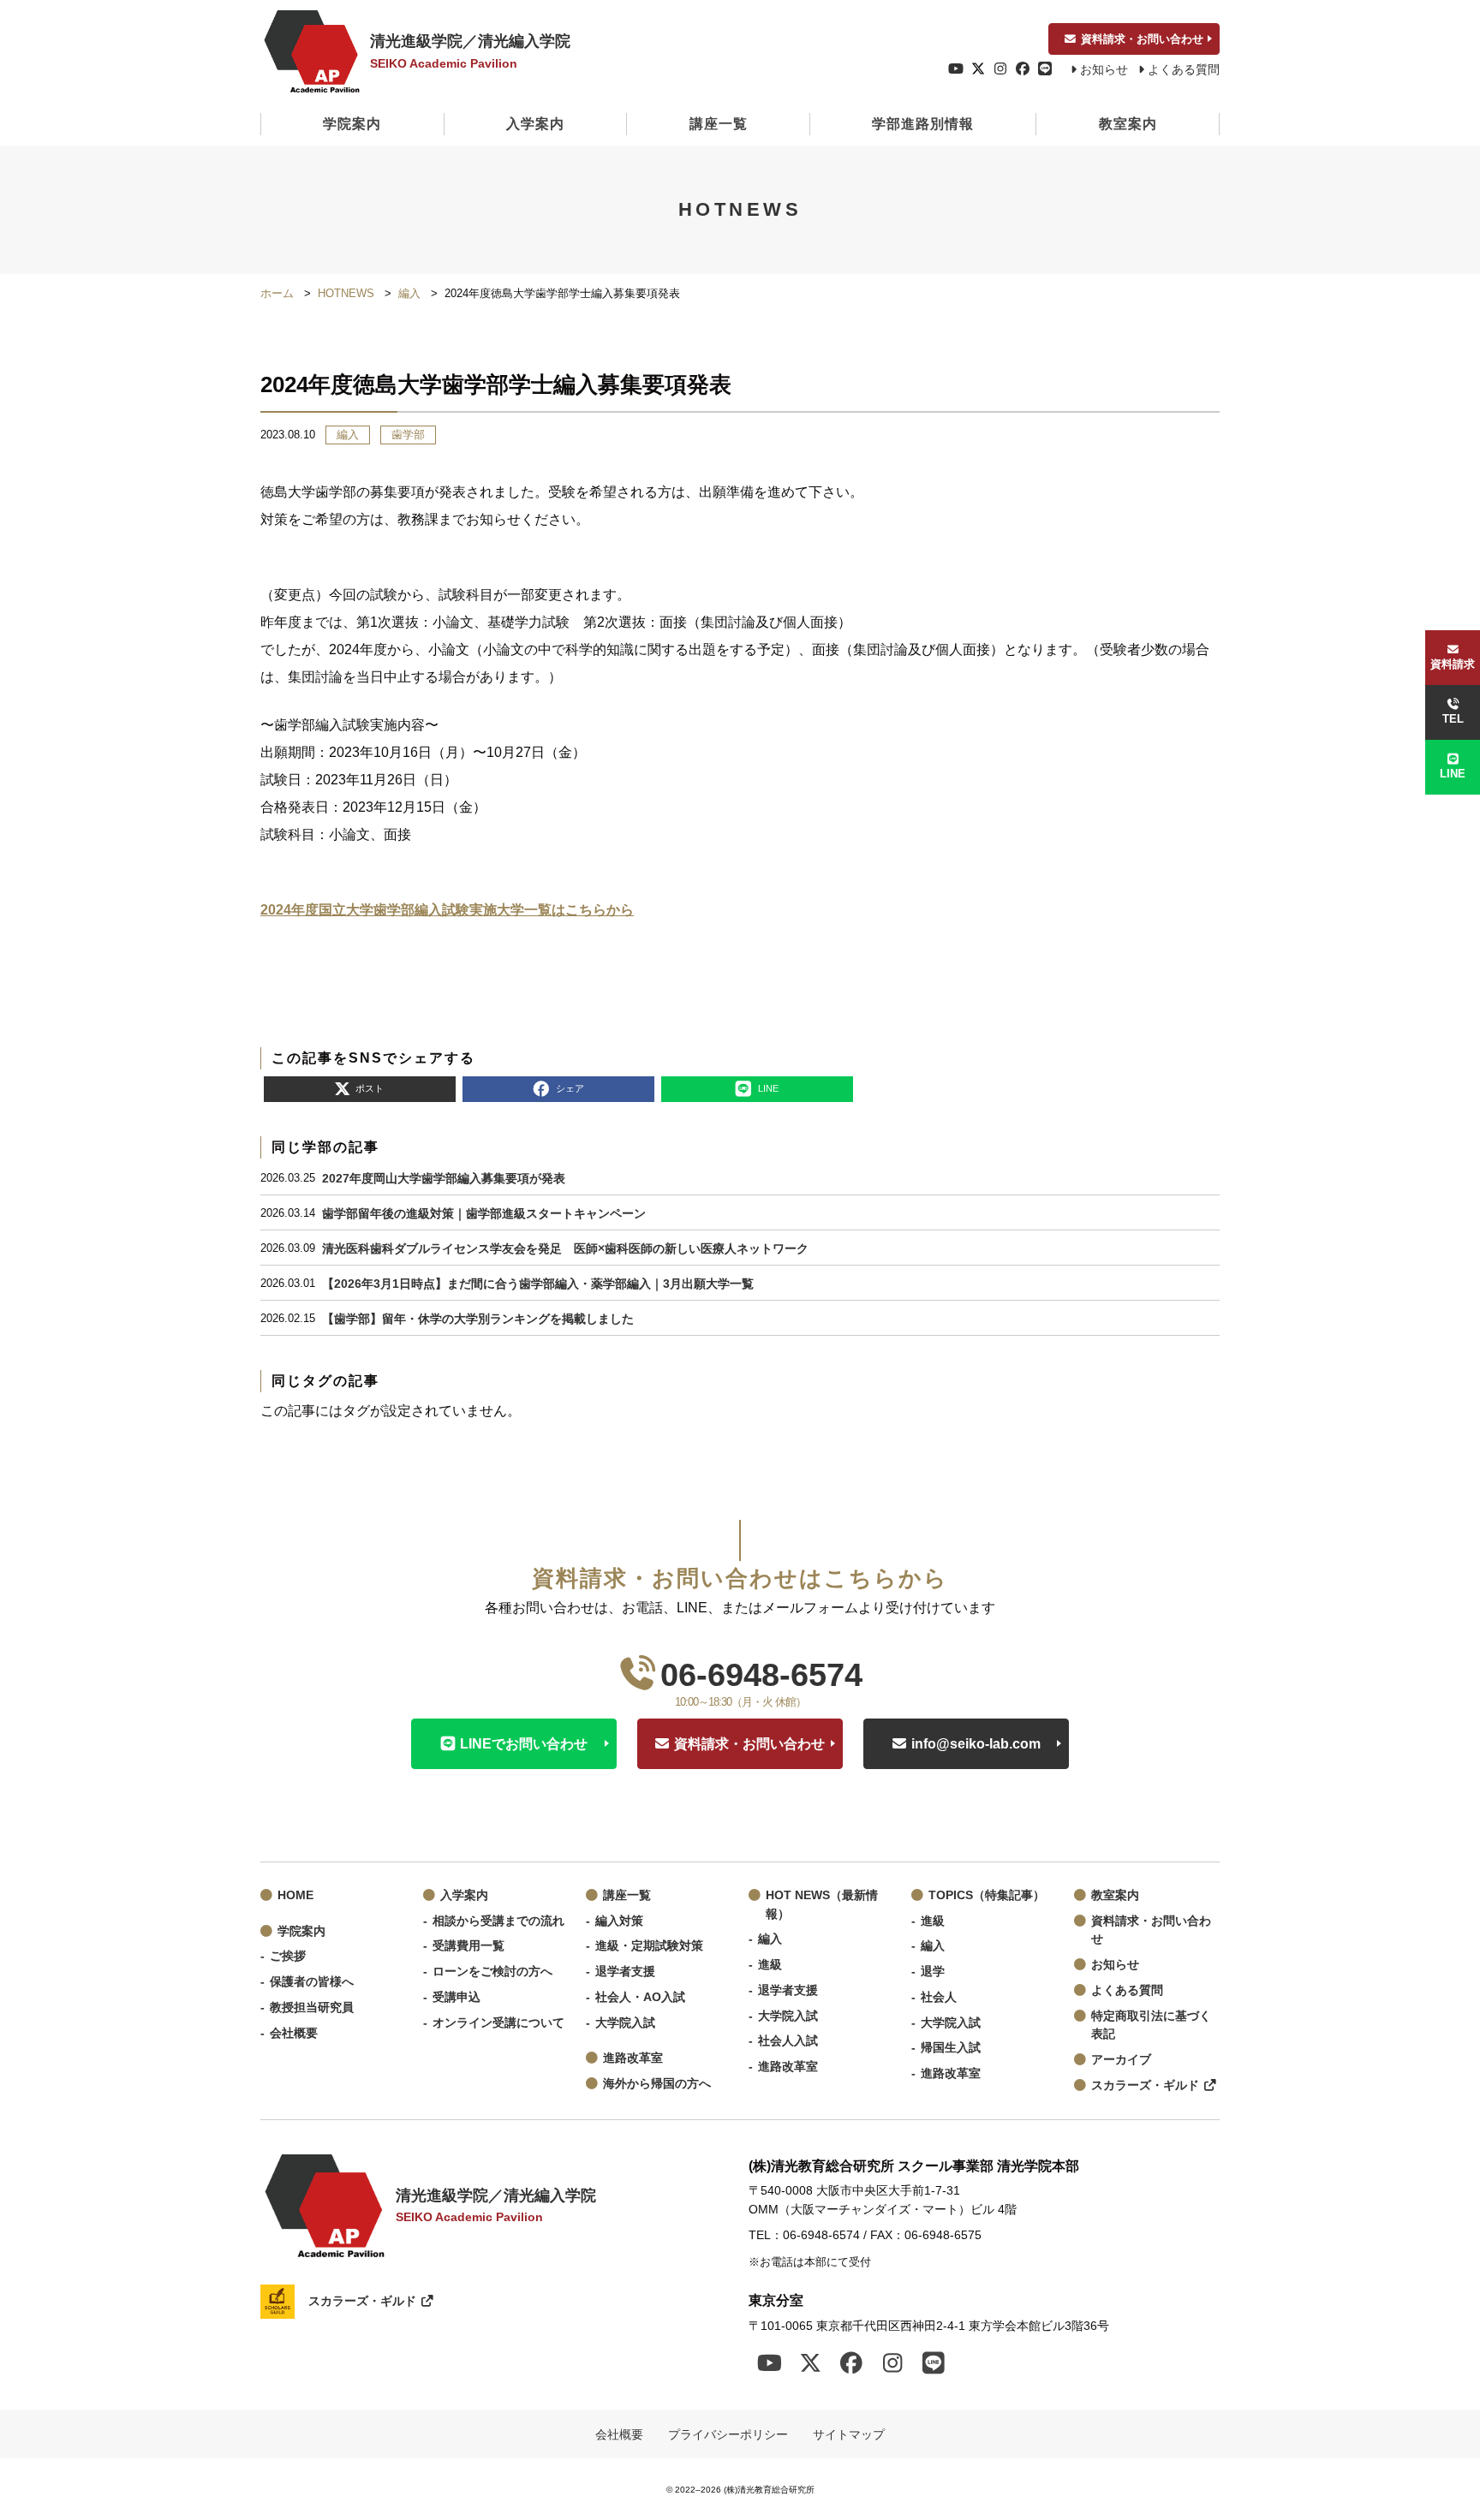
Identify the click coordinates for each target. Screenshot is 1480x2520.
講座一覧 (719, 124)
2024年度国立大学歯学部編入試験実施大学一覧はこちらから (447, 910)
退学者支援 (625, 1972)
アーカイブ (1121, 2060)
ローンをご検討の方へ (492, 1972)
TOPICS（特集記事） (987, 1895)
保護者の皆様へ (312, 1982)
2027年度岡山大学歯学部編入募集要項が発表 (444, 1178)
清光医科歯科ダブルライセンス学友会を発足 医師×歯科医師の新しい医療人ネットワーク (565, 1248)
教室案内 (1128, 124)
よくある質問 (1184, 70)
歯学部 (408, 435)
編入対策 (619, 1921)
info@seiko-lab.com (976, 1744)
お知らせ (1104, 70)
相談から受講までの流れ (498, 1921)
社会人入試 (788, 2041)
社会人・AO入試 (640, 1997)
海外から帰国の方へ (657, 2084)
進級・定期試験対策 (649, 1946)
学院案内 (352, 124)
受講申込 (457, 1997)
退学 (933, 1972)
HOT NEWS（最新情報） (822, 1905)
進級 (770, 1965)
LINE (1453, 774)
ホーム (277, 293)
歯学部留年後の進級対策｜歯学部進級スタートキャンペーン (484, 1213)
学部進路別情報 (923, 124)
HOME (295, 1895)
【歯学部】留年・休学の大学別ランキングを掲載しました (478, 1319)
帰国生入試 (951, 2048)
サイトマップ (849, 2434)
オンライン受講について (498, 2023)
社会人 (939, 1997)
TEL (1453, 719)
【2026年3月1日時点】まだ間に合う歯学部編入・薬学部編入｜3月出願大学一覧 (538, 1284)
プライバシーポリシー (728, 2434)
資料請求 (1453, 664)
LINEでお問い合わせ (524, 1744)
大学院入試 (625, 2023)
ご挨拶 (288, 1956)
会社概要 (294, 2033)
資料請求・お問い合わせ (1142, 39)
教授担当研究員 (312, 2008)
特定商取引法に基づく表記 (1151, 2026)
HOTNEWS (346, 293)
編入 (409, 293)
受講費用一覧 (468, 1946)
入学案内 (535, 124)
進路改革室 (633, 2058)
